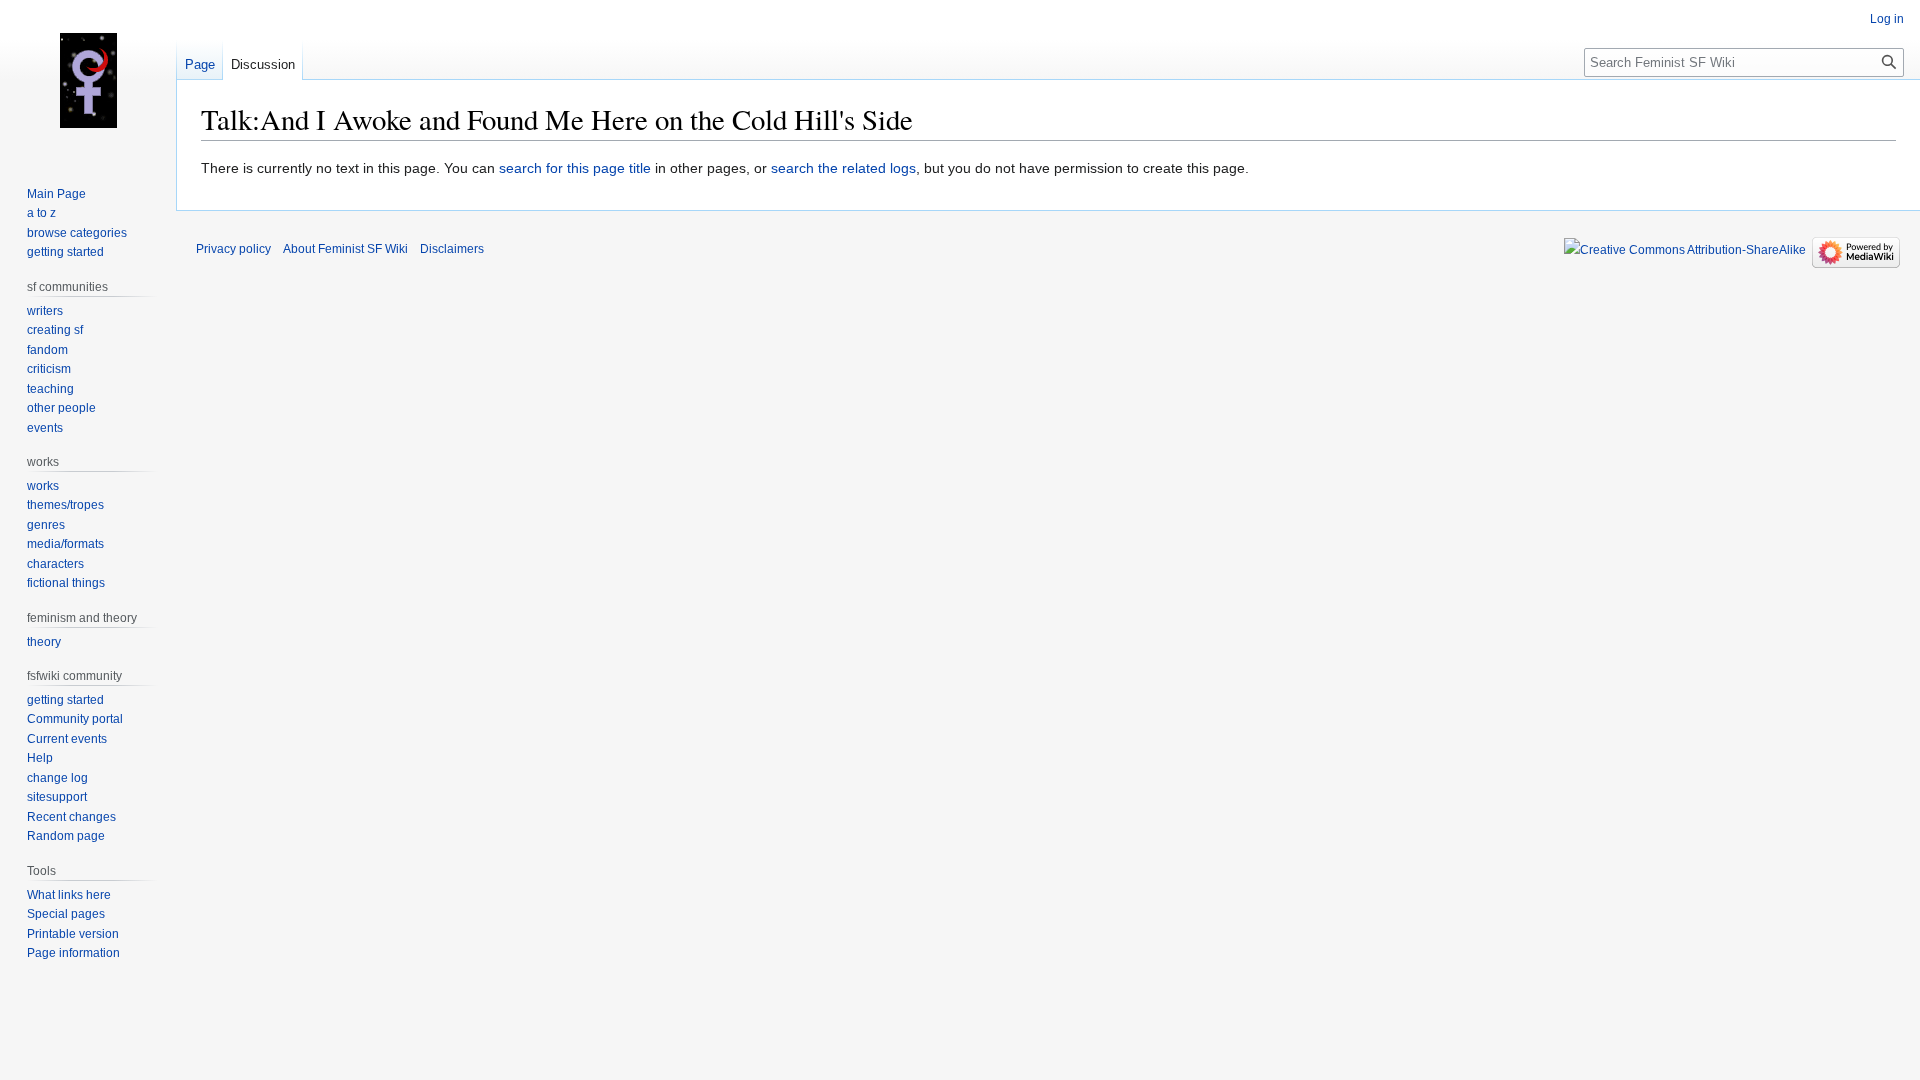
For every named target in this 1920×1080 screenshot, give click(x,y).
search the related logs (843, 168)
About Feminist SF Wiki (345, 249)
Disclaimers (452, 249)
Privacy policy (233, 249)
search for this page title (575, 168)
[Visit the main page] (88, 80)
